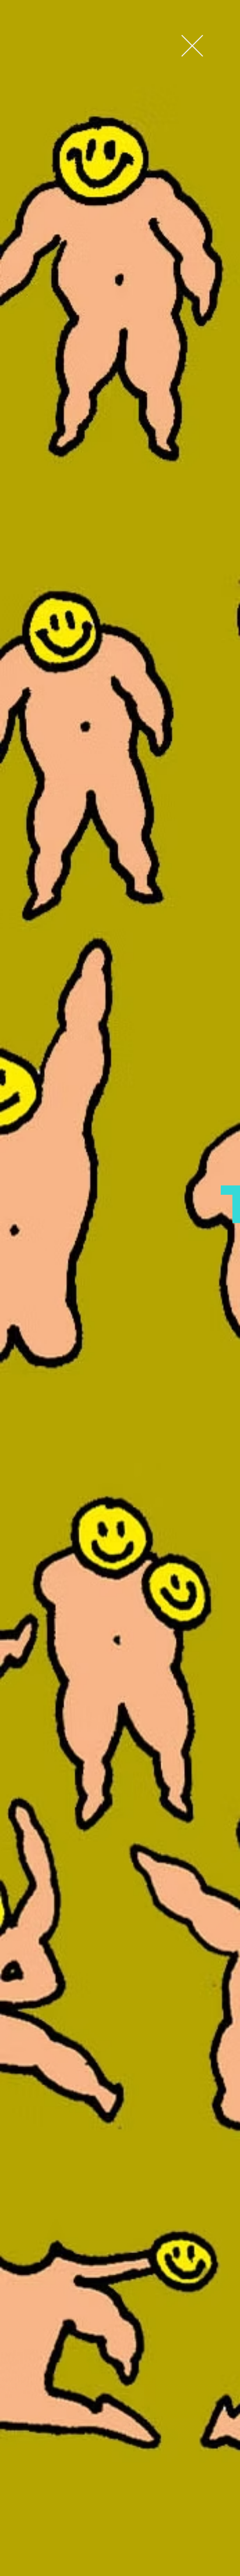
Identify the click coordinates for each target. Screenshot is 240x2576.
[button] (192, 46)
